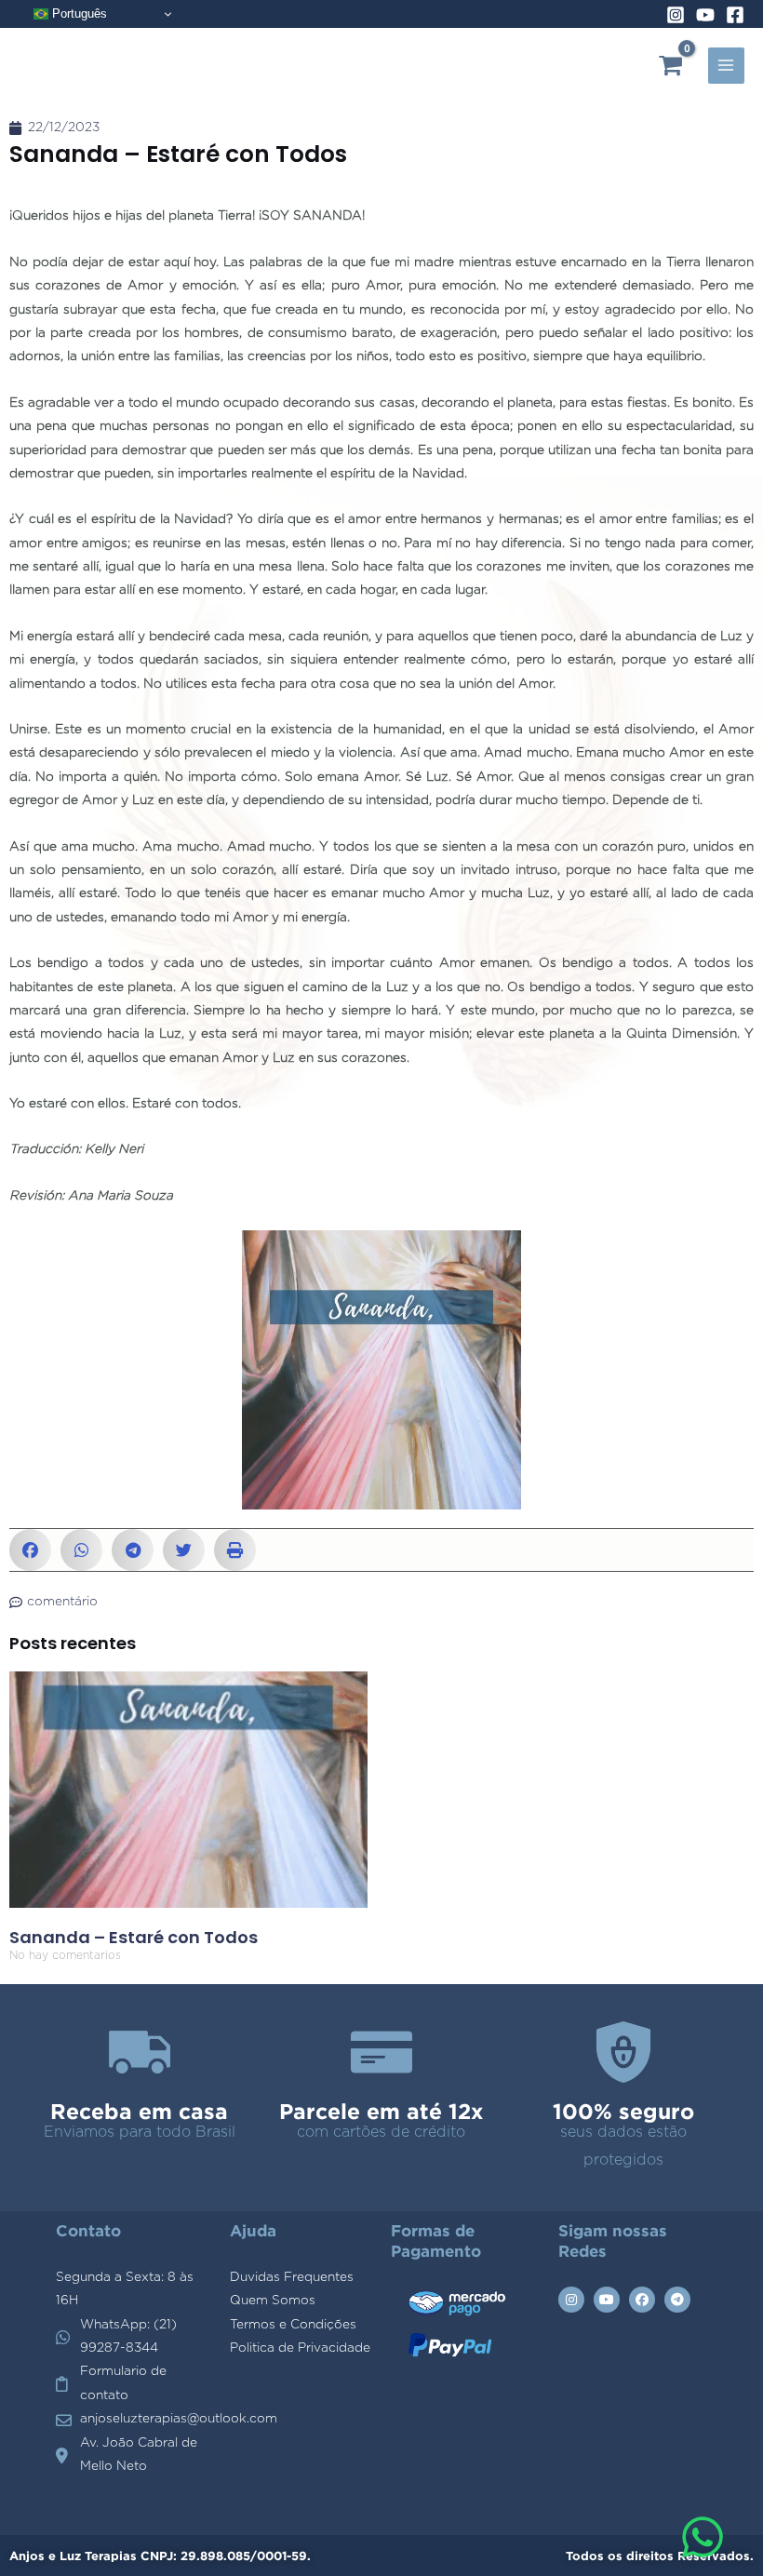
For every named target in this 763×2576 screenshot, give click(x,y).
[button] (30, 1550)
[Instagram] (676, 15)
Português (78, 13)
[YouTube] (705, 15)
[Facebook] (735, 15)
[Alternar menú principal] (726, 66)
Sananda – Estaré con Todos (134, 1937)
